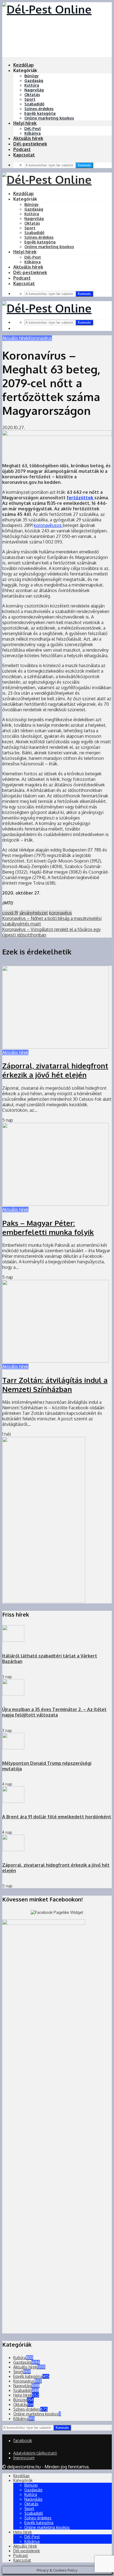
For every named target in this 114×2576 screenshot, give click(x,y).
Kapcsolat (24, 155)
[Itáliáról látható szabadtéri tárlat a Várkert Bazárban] (13, 1640)
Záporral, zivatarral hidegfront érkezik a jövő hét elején (55, 1070)
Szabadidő (34, 104)
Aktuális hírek (28, 138)
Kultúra (32, 85)
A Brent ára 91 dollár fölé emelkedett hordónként (57, 1817)
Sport (30, 99)
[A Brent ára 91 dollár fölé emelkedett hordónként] (13, 1801)
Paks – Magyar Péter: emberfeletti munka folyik (48, 1227)
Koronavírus (40, 338)
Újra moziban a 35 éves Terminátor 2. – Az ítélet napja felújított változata (54, 1712)
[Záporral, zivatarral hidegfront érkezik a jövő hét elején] (55, 1047)
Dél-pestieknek (30, 144)
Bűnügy (32, 76)
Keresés (84, 165)
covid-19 (10, 913)
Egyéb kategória (40, 113)
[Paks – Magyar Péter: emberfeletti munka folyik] (55, 1204)
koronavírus (60, 913)
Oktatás (32, 95)
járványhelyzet (34, 913)
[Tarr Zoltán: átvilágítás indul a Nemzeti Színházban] (55, 1361)
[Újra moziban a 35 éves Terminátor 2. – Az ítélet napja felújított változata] (13, 1694)
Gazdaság (34, 80)
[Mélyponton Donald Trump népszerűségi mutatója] (13, 1748)
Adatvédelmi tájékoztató (35, 2453)
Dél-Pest (33, 128)
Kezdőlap (24, 65)
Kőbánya (33, 133)
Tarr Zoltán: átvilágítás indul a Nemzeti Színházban (55, 1384)
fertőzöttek (81, 498)
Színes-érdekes (39, 109)
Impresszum (24, 2458)
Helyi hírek (25, 123)
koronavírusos (48, 525)
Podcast (22, 149)
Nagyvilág (34, 90)
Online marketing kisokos (49, 118)
